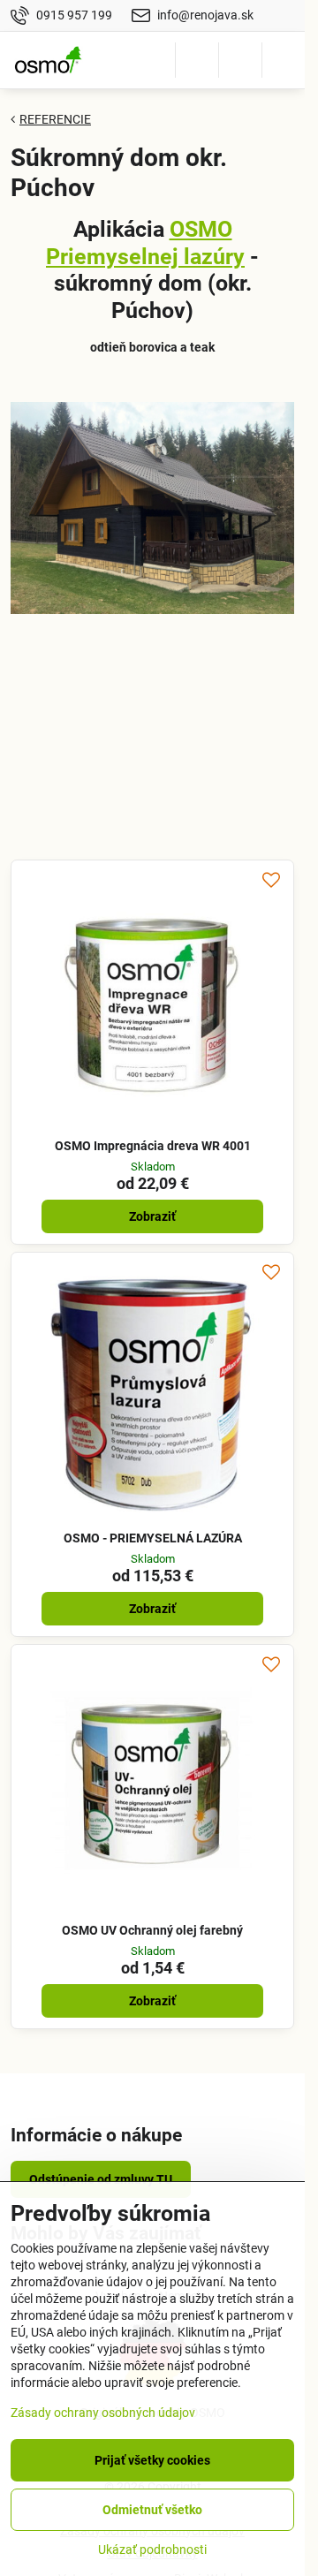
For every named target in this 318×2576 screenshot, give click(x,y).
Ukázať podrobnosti (152, 2549)
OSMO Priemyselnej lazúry (145, 243)
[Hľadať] (197, 60)
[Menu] (284, 60)
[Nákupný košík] (240, 60)
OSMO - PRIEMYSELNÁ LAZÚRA (153, 1538)
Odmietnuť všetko (152, 2510)
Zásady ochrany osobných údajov (103, 2413)
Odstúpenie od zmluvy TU (101, 2179)
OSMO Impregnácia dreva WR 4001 (153, 1146)
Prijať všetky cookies (152, 2460)
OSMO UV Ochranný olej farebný (152, 1930)
